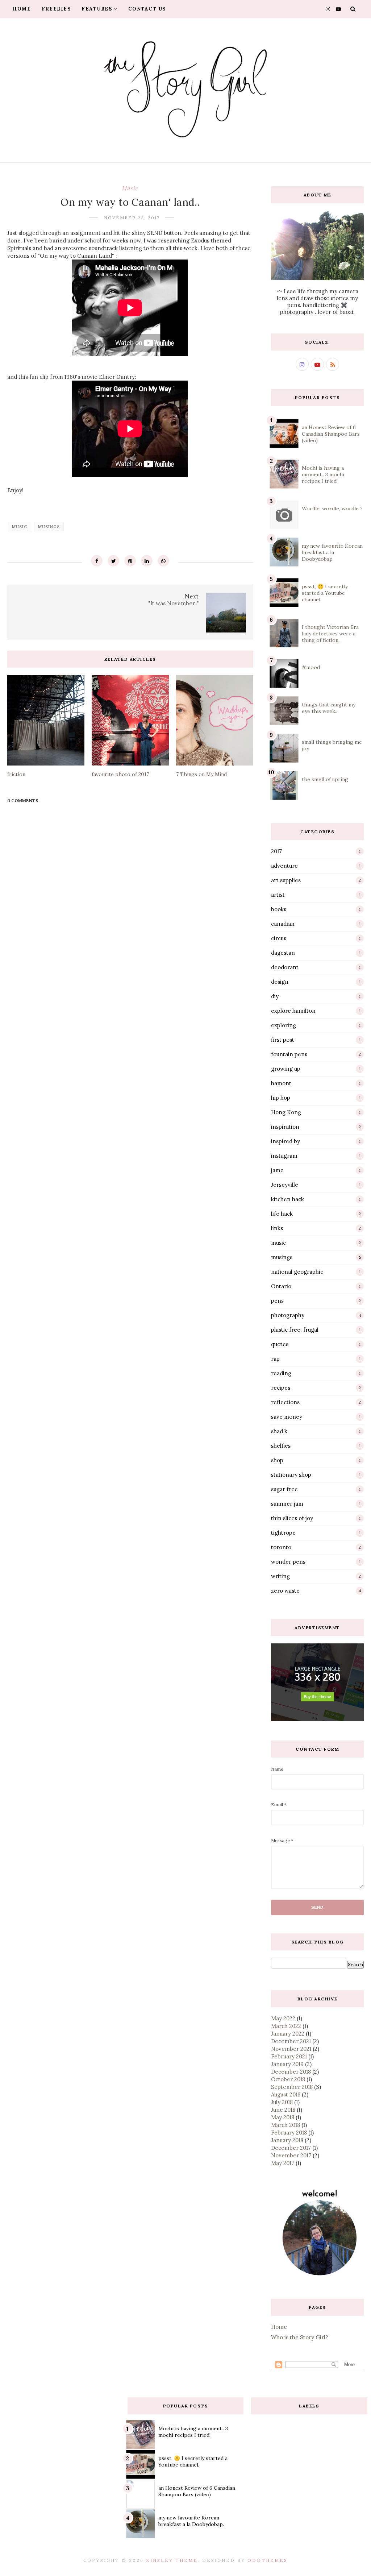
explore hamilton (293, 1011)
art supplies (286, 880)
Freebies (56, 9)
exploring (284, 1025)
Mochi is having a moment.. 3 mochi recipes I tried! (323, 474)
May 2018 (283, 2117)
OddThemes (268, 2560)
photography (288, 1315)
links (277, 1228)
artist (278, 895)
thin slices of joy (292, 1518)
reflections (285, 1402)
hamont (281, 1083)
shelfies (281, 1446)
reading (281, 1373)
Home (22, 9)
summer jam (287, 1504)
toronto (281, 1547)
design (280, 982)
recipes (281, 1388)
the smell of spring (325, 779)
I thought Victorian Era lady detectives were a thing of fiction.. (330, 634)
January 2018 (287, 2140)
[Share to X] (113, 561)
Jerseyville (285, 1185)
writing (280, 1576)
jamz (277, 1170)
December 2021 (291, 2041)
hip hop (281, 1098)
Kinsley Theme (172, 2560)
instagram (284, 1156)
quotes (280, 1344)
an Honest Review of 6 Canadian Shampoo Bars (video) (331, 434)
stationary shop (291, 1475)
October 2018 (288, 2079)
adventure (284, 866)
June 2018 (283, 2110)
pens (277, 1301)
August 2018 (286, 2094)
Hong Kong (286, 1112)
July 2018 (282, 2102)
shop (277, 1460)
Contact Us (147, 9)
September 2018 (292, 2087)
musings (49, 527)
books (279, 909)
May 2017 (283, 2163)
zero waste (285, 1591)
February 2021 (289, 2056)
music (130, 188)
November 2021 (291, 2049)
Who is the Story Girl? (300, 2337)
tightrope (283, 1533)
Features (97, 9)
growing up (286, 1069)
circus (279, 938)
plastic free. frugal (295, 1330)
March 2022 (286, 2026)
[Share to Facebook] (97, 561)
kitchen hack (287, 1199)
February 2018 (289, 2133)
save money (287, 1417)
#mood (311, 667)
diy (275, 996)
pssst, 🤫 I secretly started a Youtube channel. (325, 593)
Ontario (281, 1286)
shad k (279, 1431)
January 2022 (288, 2034)
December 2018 (291, 2072)
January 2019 (287, 2064)
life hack (282, 1214)
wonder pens (288, 1562)
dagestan (283, 953)
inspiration (285, 1127)
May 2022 (283, 2018)
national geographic (297, 1272)
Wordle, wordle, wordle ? (332, 509)
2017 (276, 851)
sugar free (284, 1489)
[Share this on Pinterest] (130, 561)
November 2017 (291, 2155)
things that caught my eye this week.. (329, 708)
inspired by (285, 1141)
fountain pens (289, 1054)
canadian (283, 924)
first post (283, 1040)
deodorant (285, 967)
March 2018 (285, 2125)
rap (275, 1359)
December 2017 (291, 2148)
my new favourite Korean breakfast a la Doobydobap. (332, 552)
